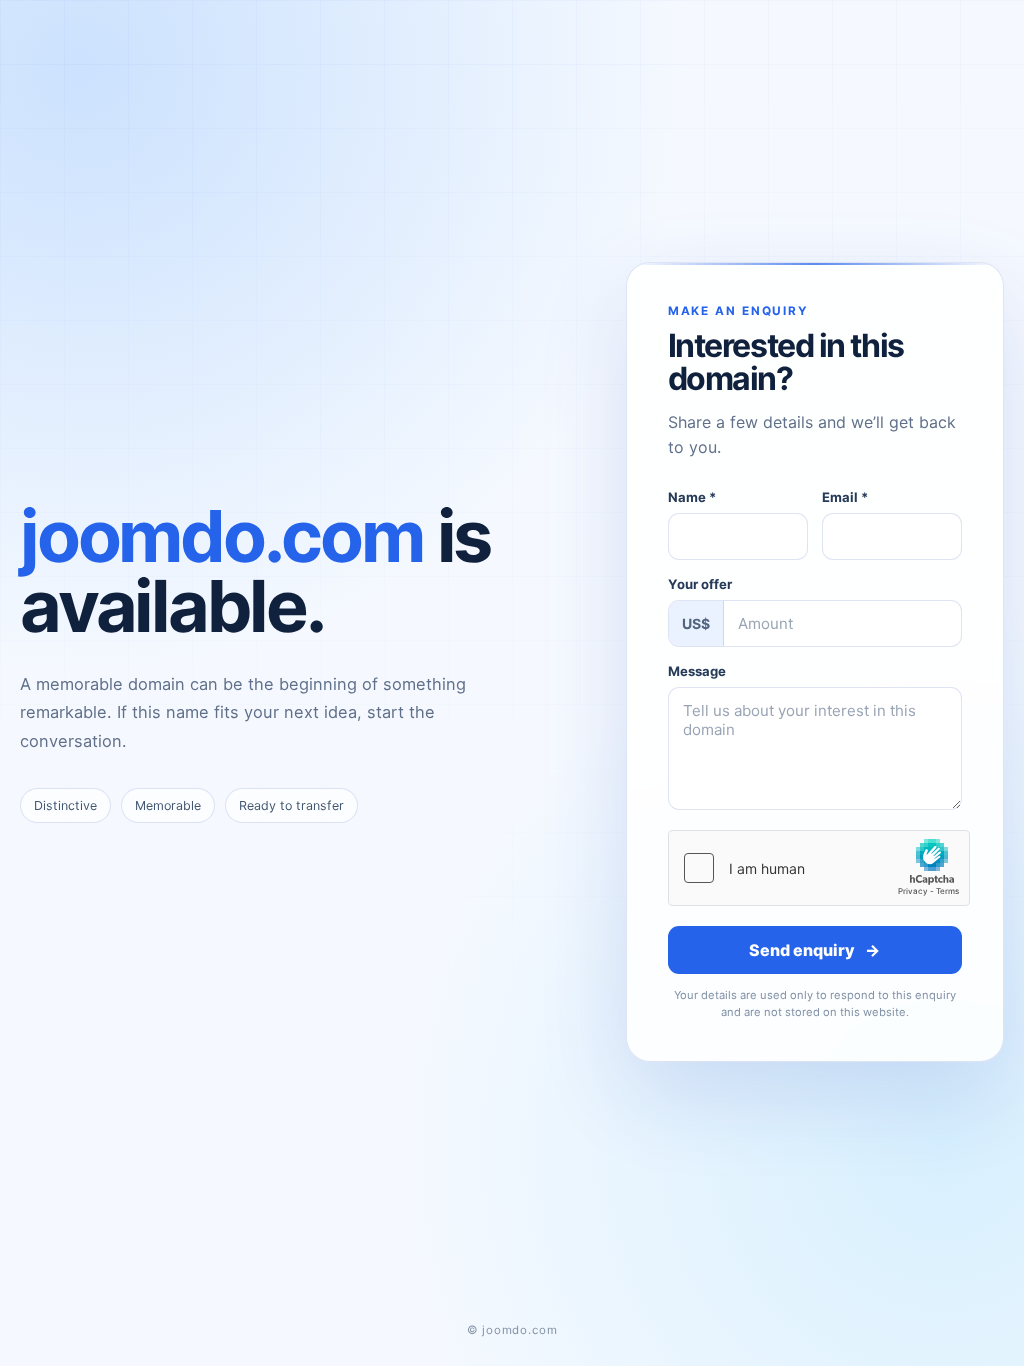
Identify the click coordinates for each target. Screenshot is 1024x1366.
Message (697, 671)
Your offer (700, 584)
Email (845, 497)
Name (692, 497)
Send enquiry (814, 950)
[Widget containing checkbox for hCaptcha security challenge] (819, 868)
